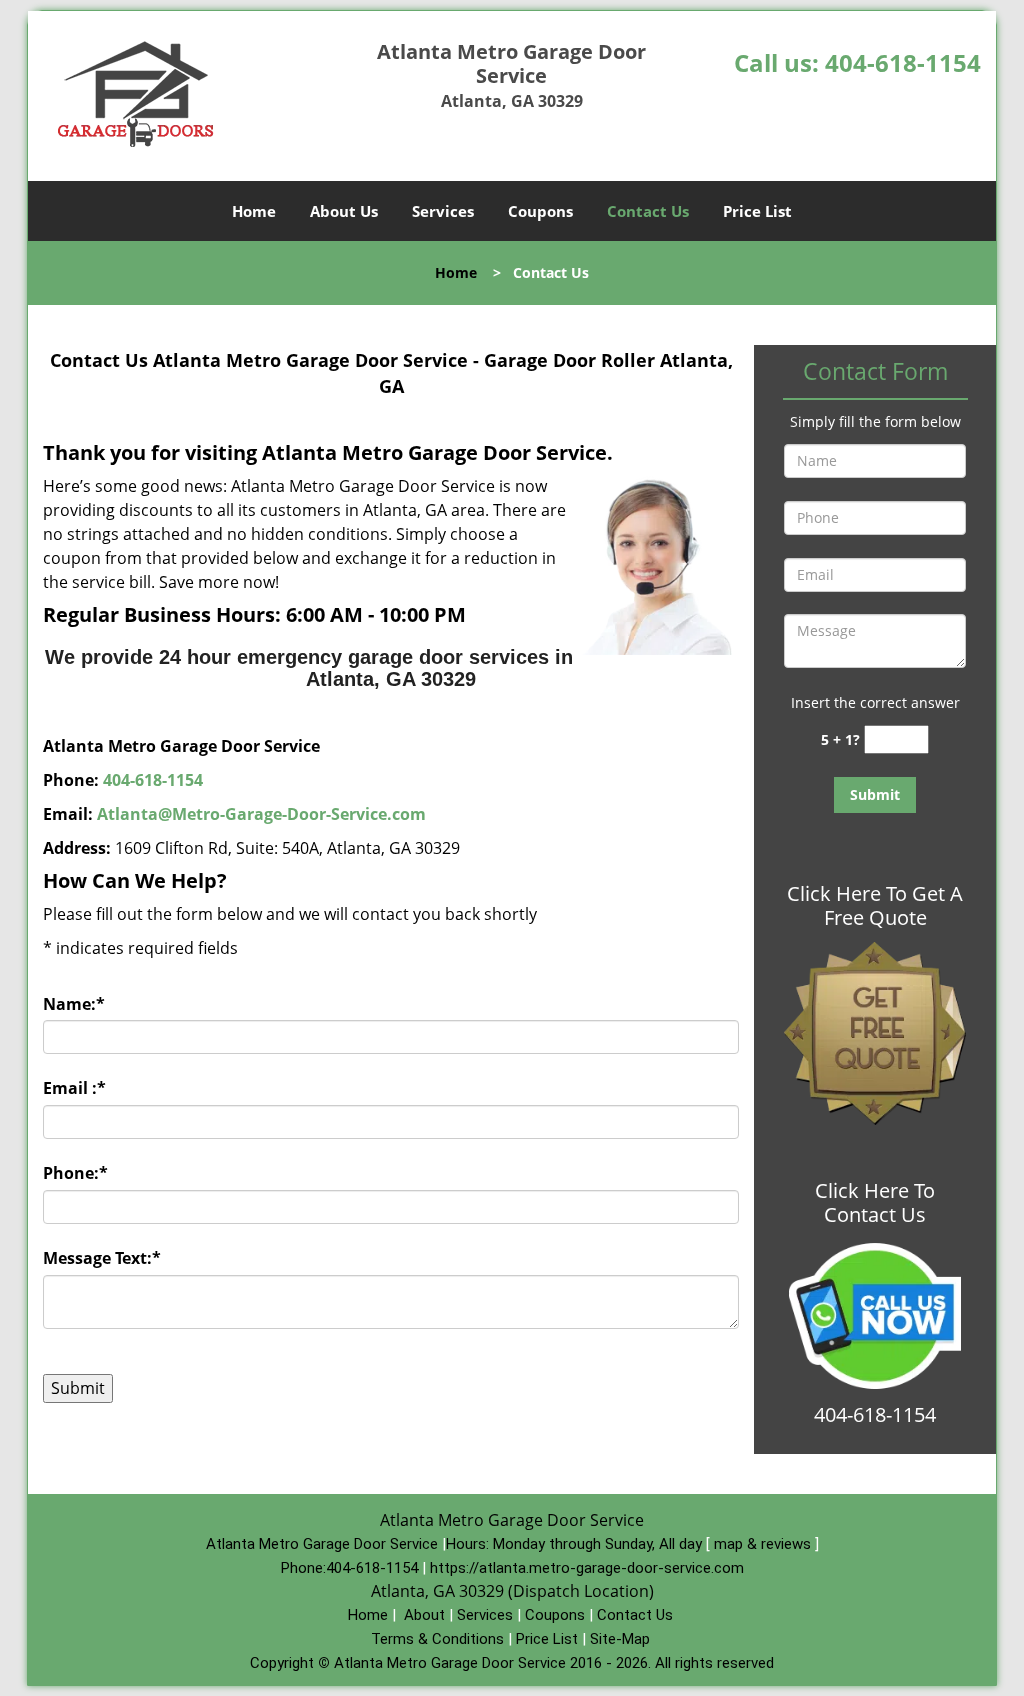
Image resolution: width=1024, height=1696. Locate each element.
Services (443, 211)
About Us (344, 211)
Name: (74, 1004)
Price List (757, 211)
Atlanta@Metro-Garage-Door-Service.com (261, 814)
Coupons (540, 211)
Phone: (75, 1173)
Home (254, 211)
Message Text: (102, 1258)
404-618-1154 (903, 62)
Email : (74, 1088)
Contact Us (648, 211)
